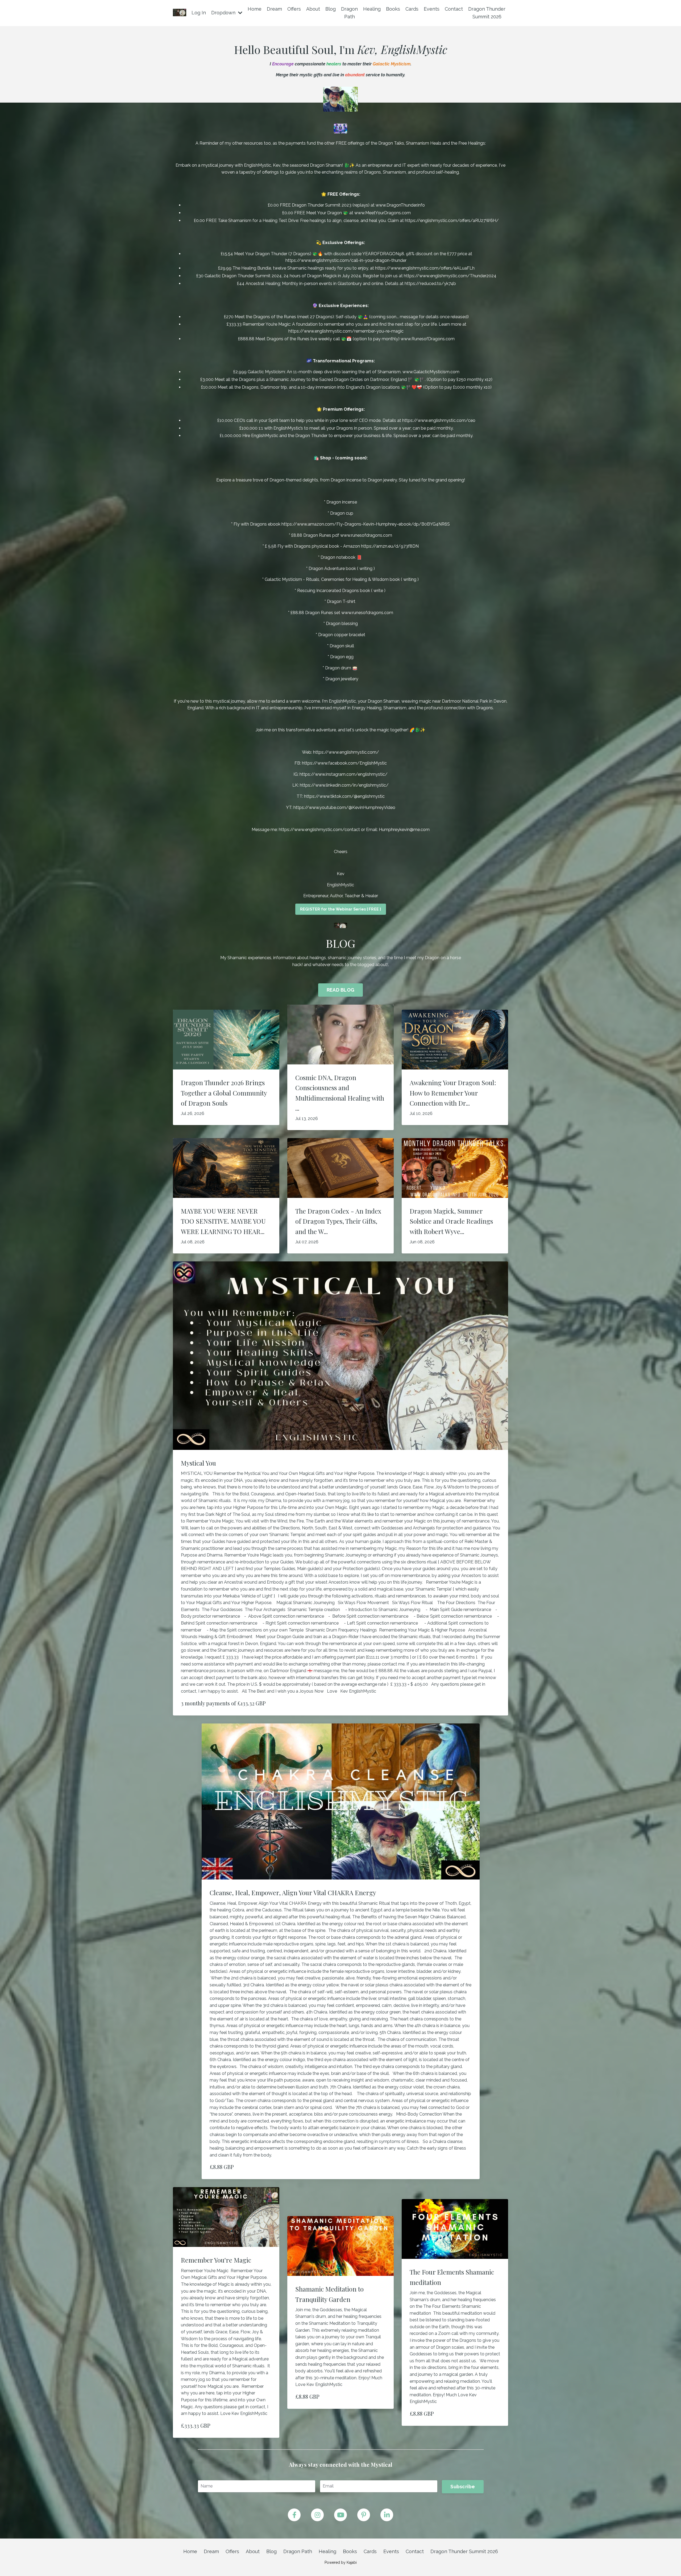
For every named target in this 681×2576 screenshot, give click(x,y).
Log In (199, 13)
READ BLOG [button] (340, 990)
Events (432, 9)
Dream (274, 9)
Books (393, 9)
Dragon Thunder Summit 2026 (487, 13)
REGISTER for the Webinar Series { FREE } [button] (341, 909)
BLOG (340, 943)
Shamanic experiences (249, 958)
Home (255, 9)
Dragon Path (349, 13)
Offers (294, 9)
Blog (331, 9)
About (313, 9)
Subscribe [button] (463, 2487)
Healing (372, 9)
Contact (454, 9)
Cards (412, 9)
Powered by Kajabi (341, 2562)
